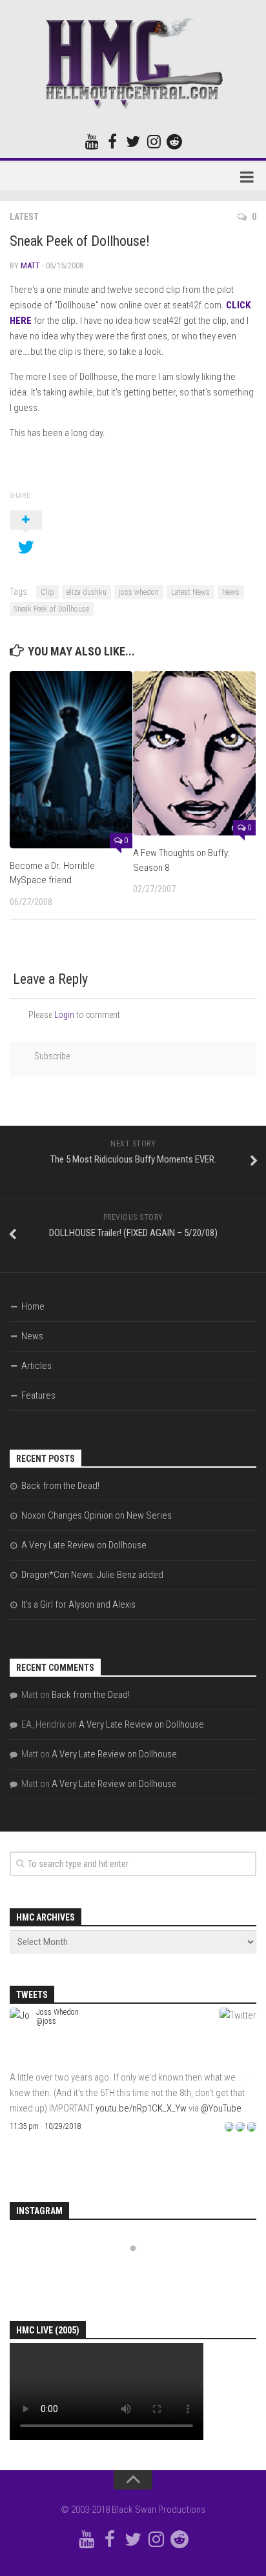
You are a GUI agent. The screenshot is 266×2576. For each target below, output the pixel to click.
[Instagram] (154, 141)
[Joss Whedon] (20, 2062)
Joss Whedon (57, 2012)
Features (38, 1395)
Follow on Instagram (142, 2272)
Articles (36, 1366)
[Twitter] (133, 141)
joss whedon (139, 592)
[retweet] (240, 2126)
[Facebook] (112, 141)
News (231, 592)
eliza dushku (87, 592)
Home (33, 1306)
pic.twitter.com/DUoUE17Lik (150, 2108)
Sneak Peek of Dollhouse (52, 609)
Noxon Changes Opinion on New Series (97, 1515)
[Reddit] (174, 141)
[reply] (229, 2126)
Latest (24, 217)
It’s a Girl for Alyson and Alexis (78, 1604)
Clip (47, 592)
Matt (30, 265)
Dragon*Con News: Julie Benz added (92, 1575)
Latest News (190, 592)
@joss (46, 2021)
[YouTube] (92, 141)
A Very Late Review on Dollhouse (84, 1545)
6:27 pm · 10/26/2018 (43, 2126)
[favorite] (252, 2126)
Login (64, 1015)
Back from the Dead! (60, 1486)
